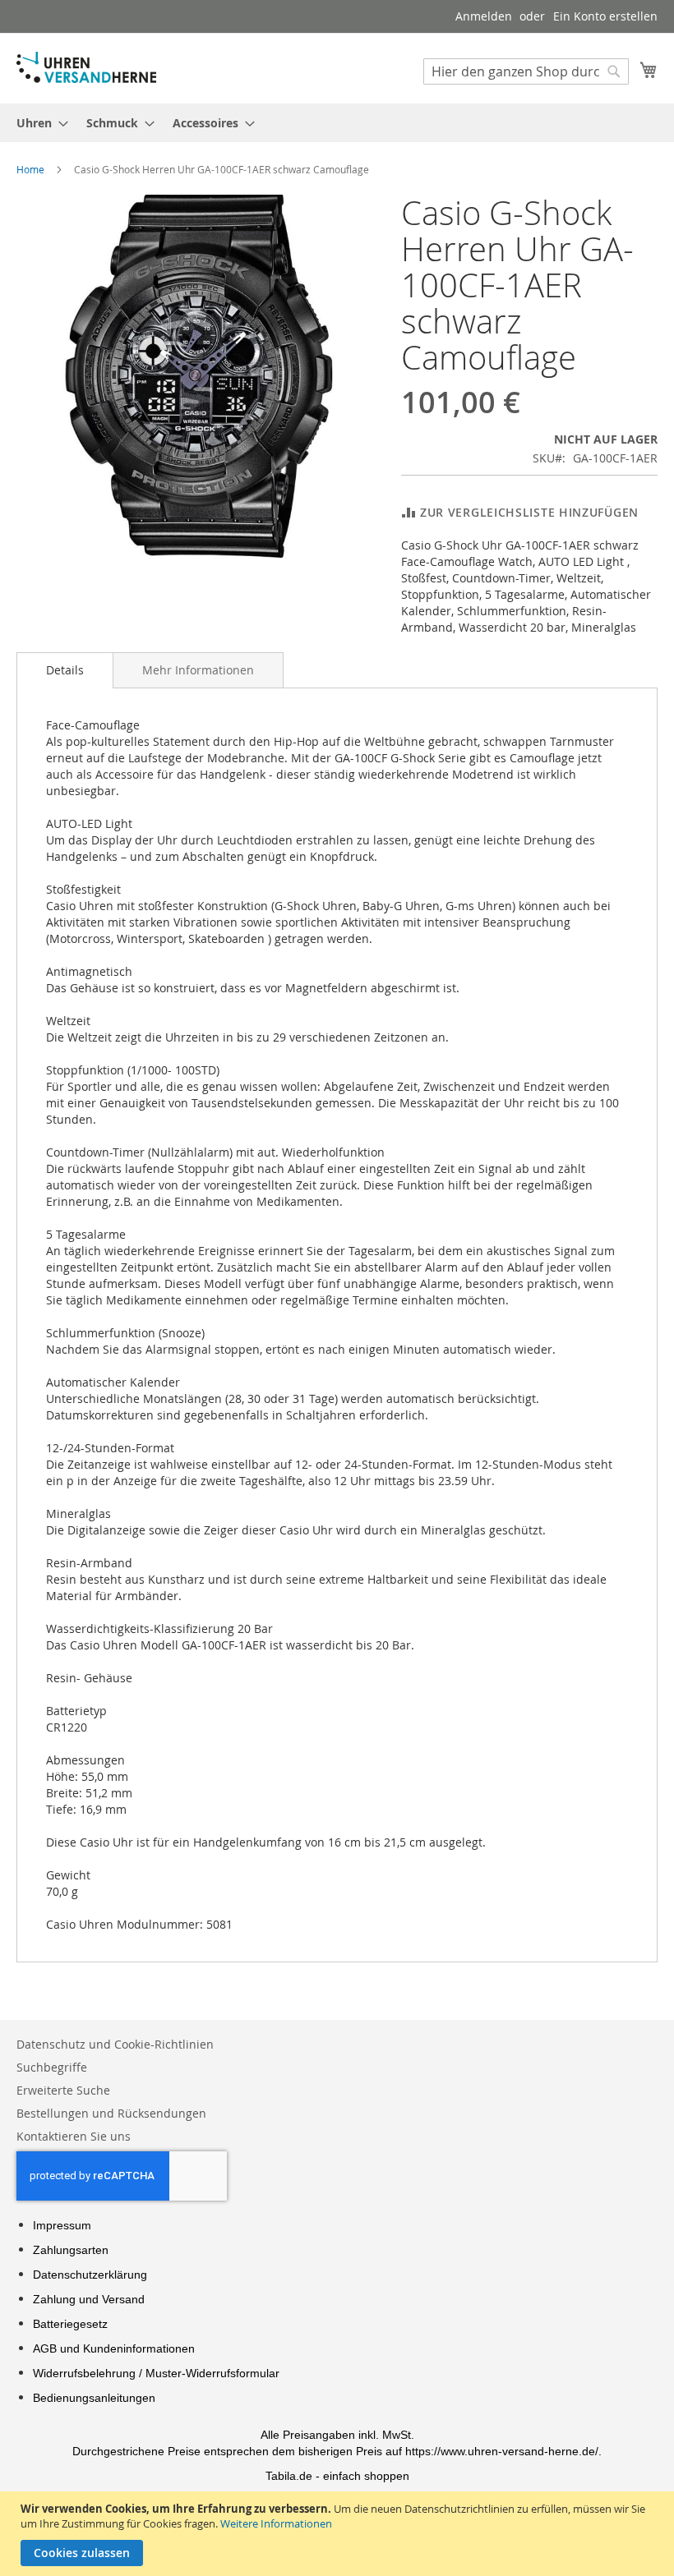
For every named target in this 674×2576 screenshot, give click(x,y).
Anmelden (484, 16)
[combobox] (526, 71)
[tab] (65, 670)
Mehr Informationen (198, 670)
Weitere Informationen (276, 2523)
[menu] (337, 123)
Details (65, 670)
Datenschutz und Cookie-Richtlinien (115, 2044)
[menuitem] (37, 123)
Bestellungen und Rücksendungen (111, 2113)
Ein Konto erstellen (605, 16)
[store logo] (86, 67)
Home (30, 169)
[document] (339, 2534)
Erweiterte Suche (63, 2090)
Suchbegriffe (52, 2067)
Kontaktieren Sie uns (74, 2136)
